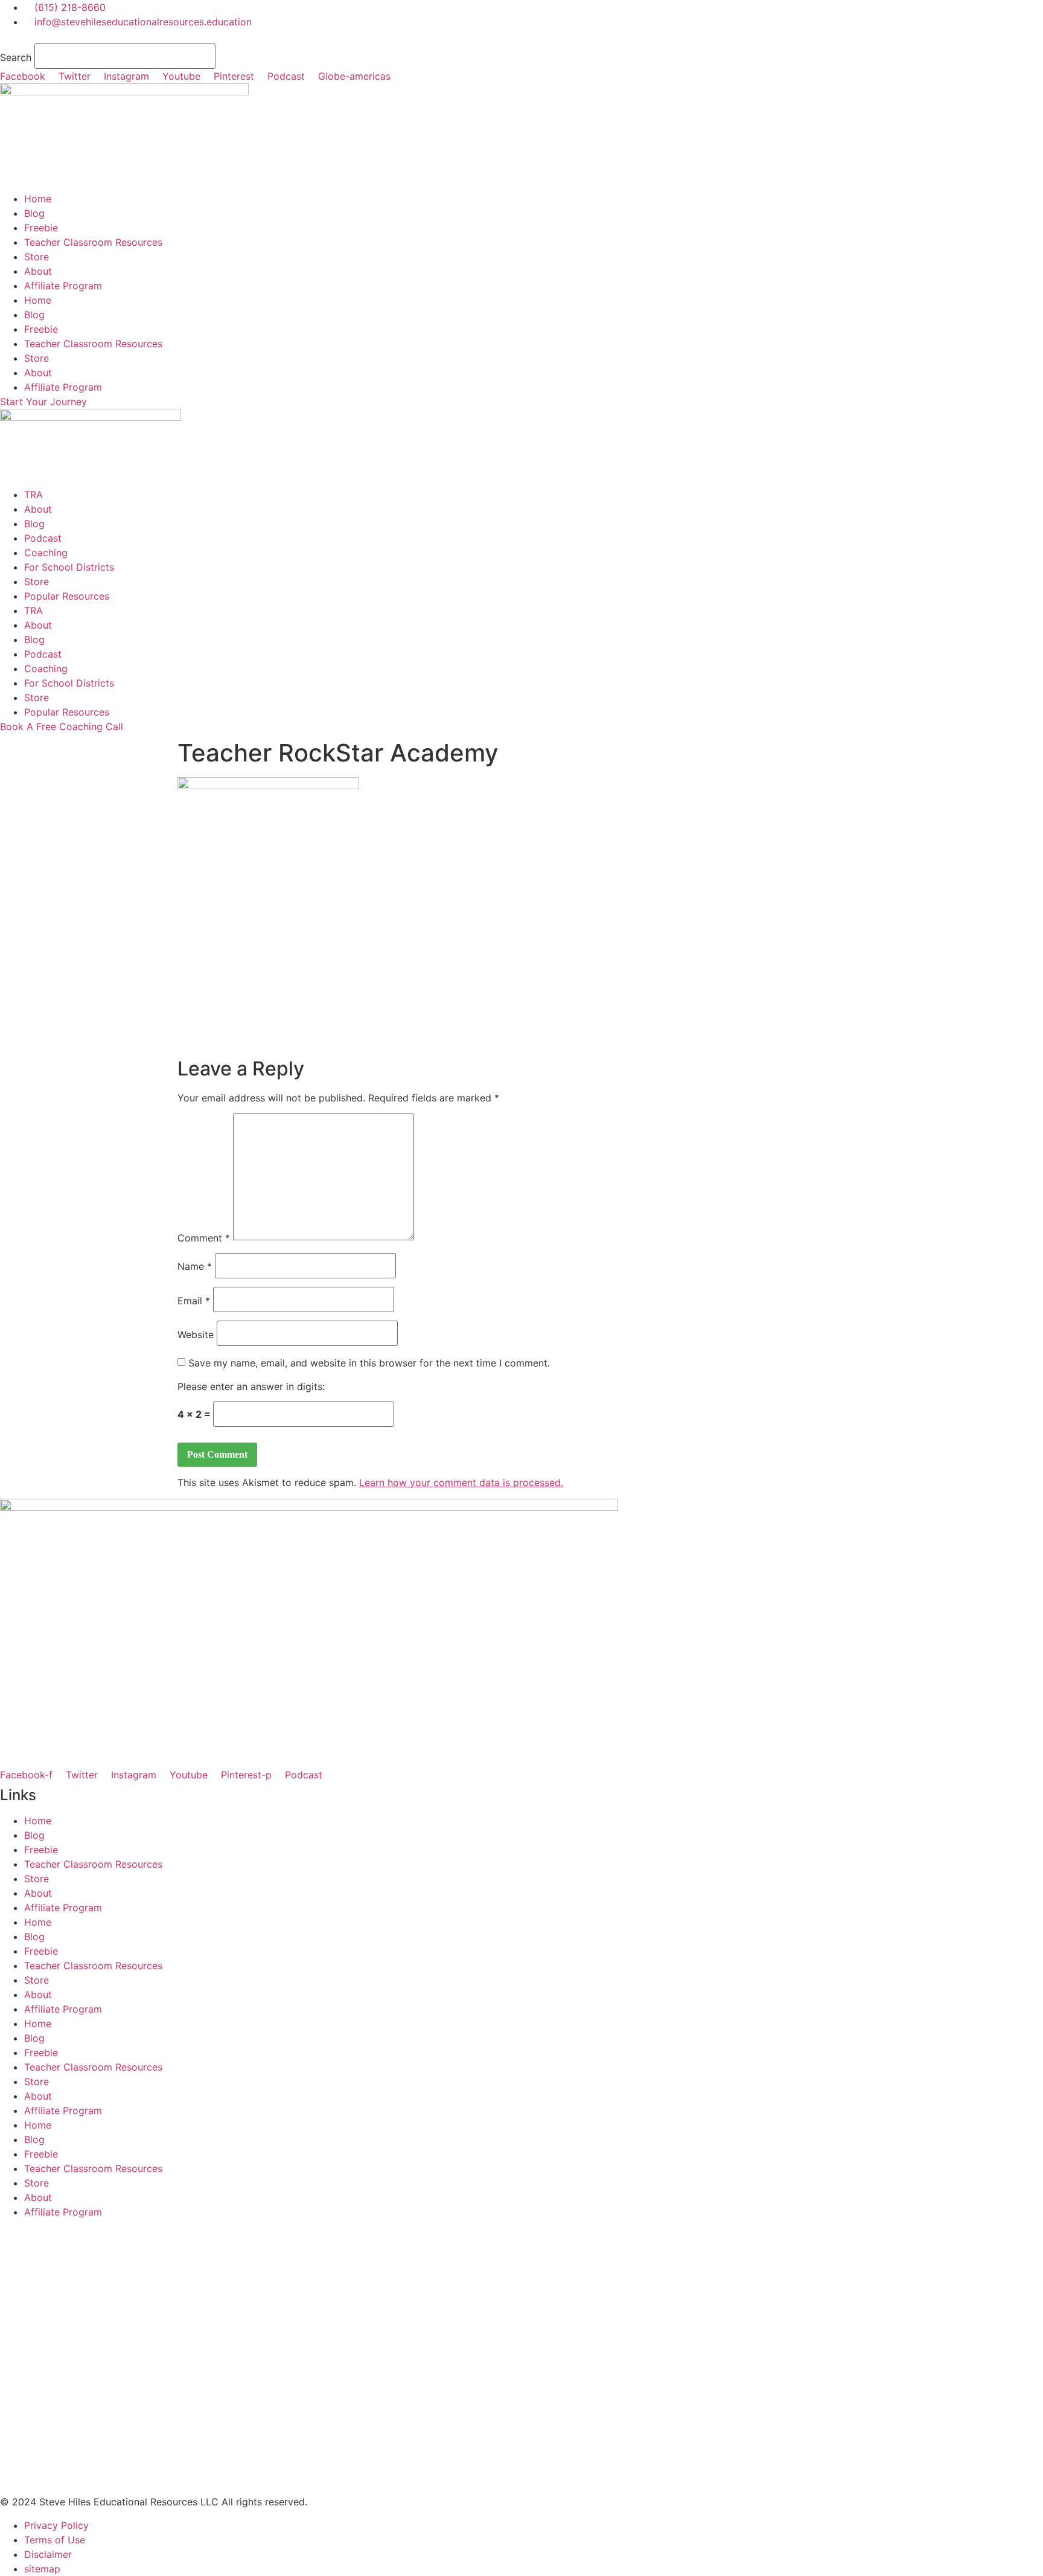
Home (38, 199)
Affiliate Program (63, 286)
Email (194, 1301)
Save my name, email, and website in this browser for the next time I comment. (369, 1363)
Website (196, 1334)
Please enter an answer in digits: (251, 1386)
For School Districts (69, 567)
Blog (34, 213)
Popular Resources (67, 596)
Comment (204, 1238)
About (38, 271)
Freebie (41, 228)
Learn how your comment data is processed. (461, 1482)
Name (195, 1266)
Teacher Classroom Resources (93, 242)
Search (16, 57)
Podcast (43, 538)
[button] (521, 36)
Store (37, 257)
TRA (33, 495)
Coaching (46, 553)
